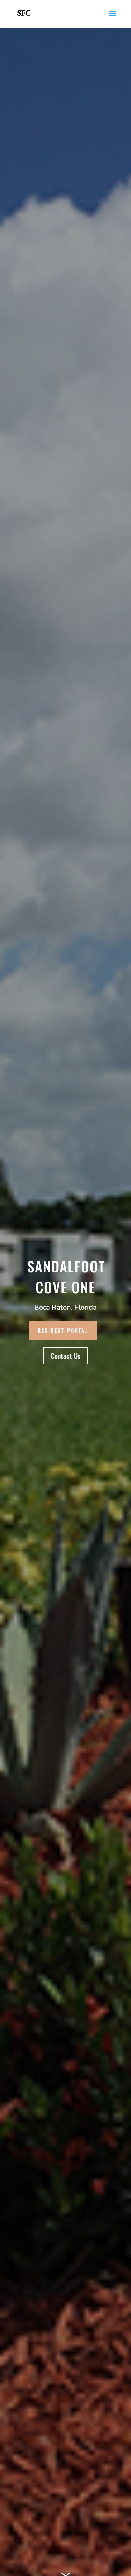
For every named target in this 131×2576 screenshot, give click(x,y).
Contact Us (65, 1356)
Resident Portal (63, 1330)
